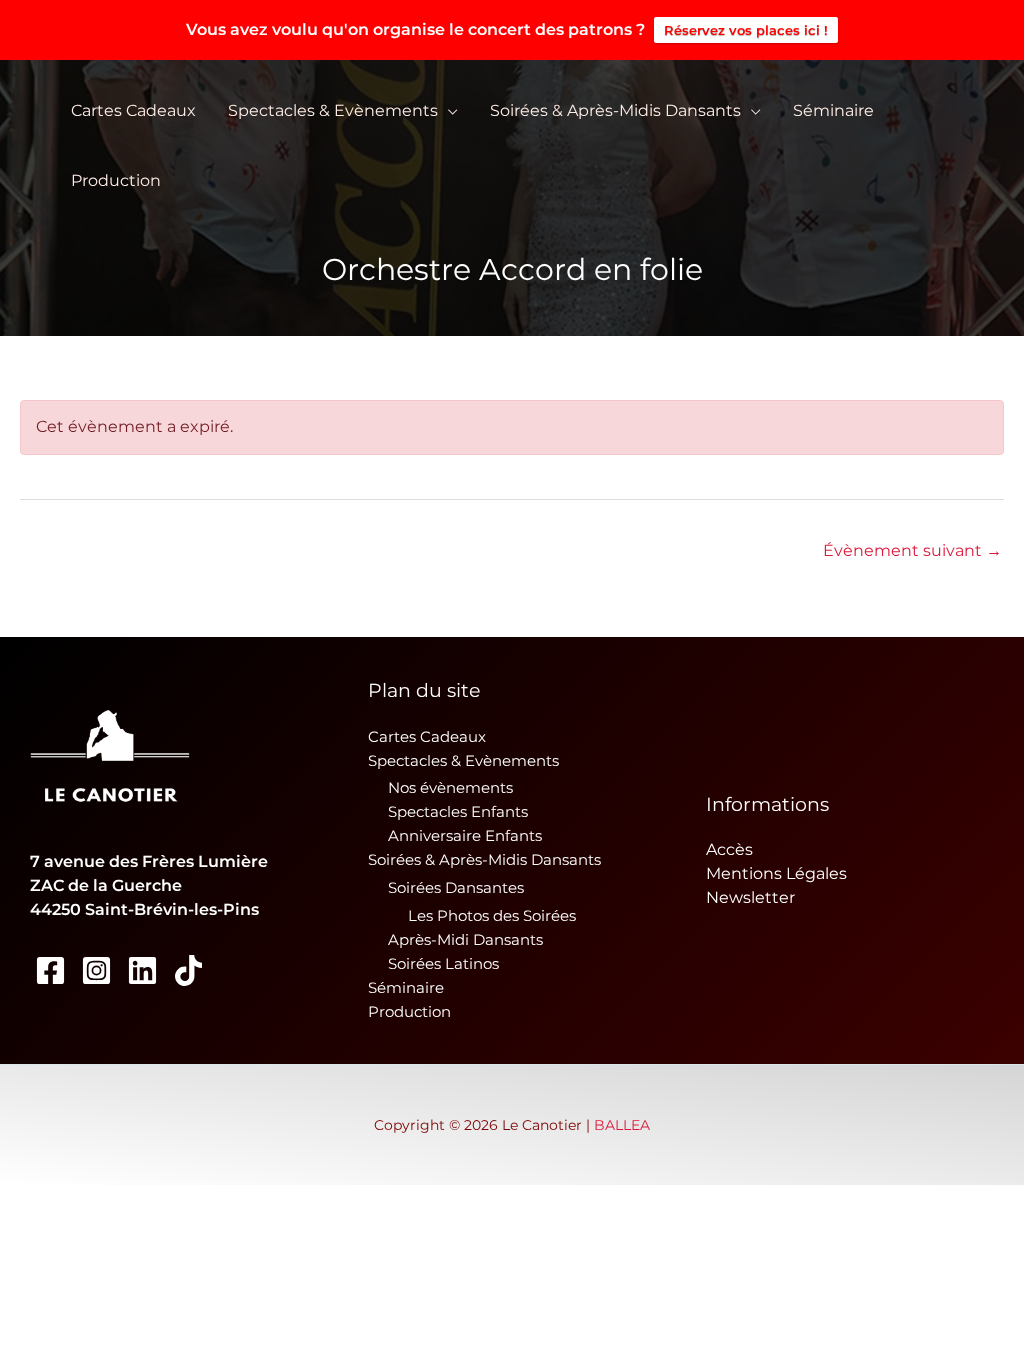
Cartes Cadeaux (133, 110)
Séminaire (833, 110)
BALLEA (622, 1125)
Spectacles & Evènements (333, 110)
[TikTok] (188, 970)
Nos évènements (450, 787)
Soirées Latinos (443, 963)
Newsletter (750, 897)
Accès (729, 849)
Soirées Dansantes (456, 887)
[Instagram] (96, 970)
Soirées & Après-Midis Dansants (615, 110)
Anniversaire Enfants (465, 835)
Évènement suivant (912, 550)
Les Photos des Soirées (492, 915)
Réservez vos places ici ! (746, 30)
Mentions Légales (776, 873)
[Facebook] (50, 970)
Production (116, 180)
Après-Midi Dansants (465, 939)
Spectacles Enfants (458, 811)
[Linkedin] (142, 970)
